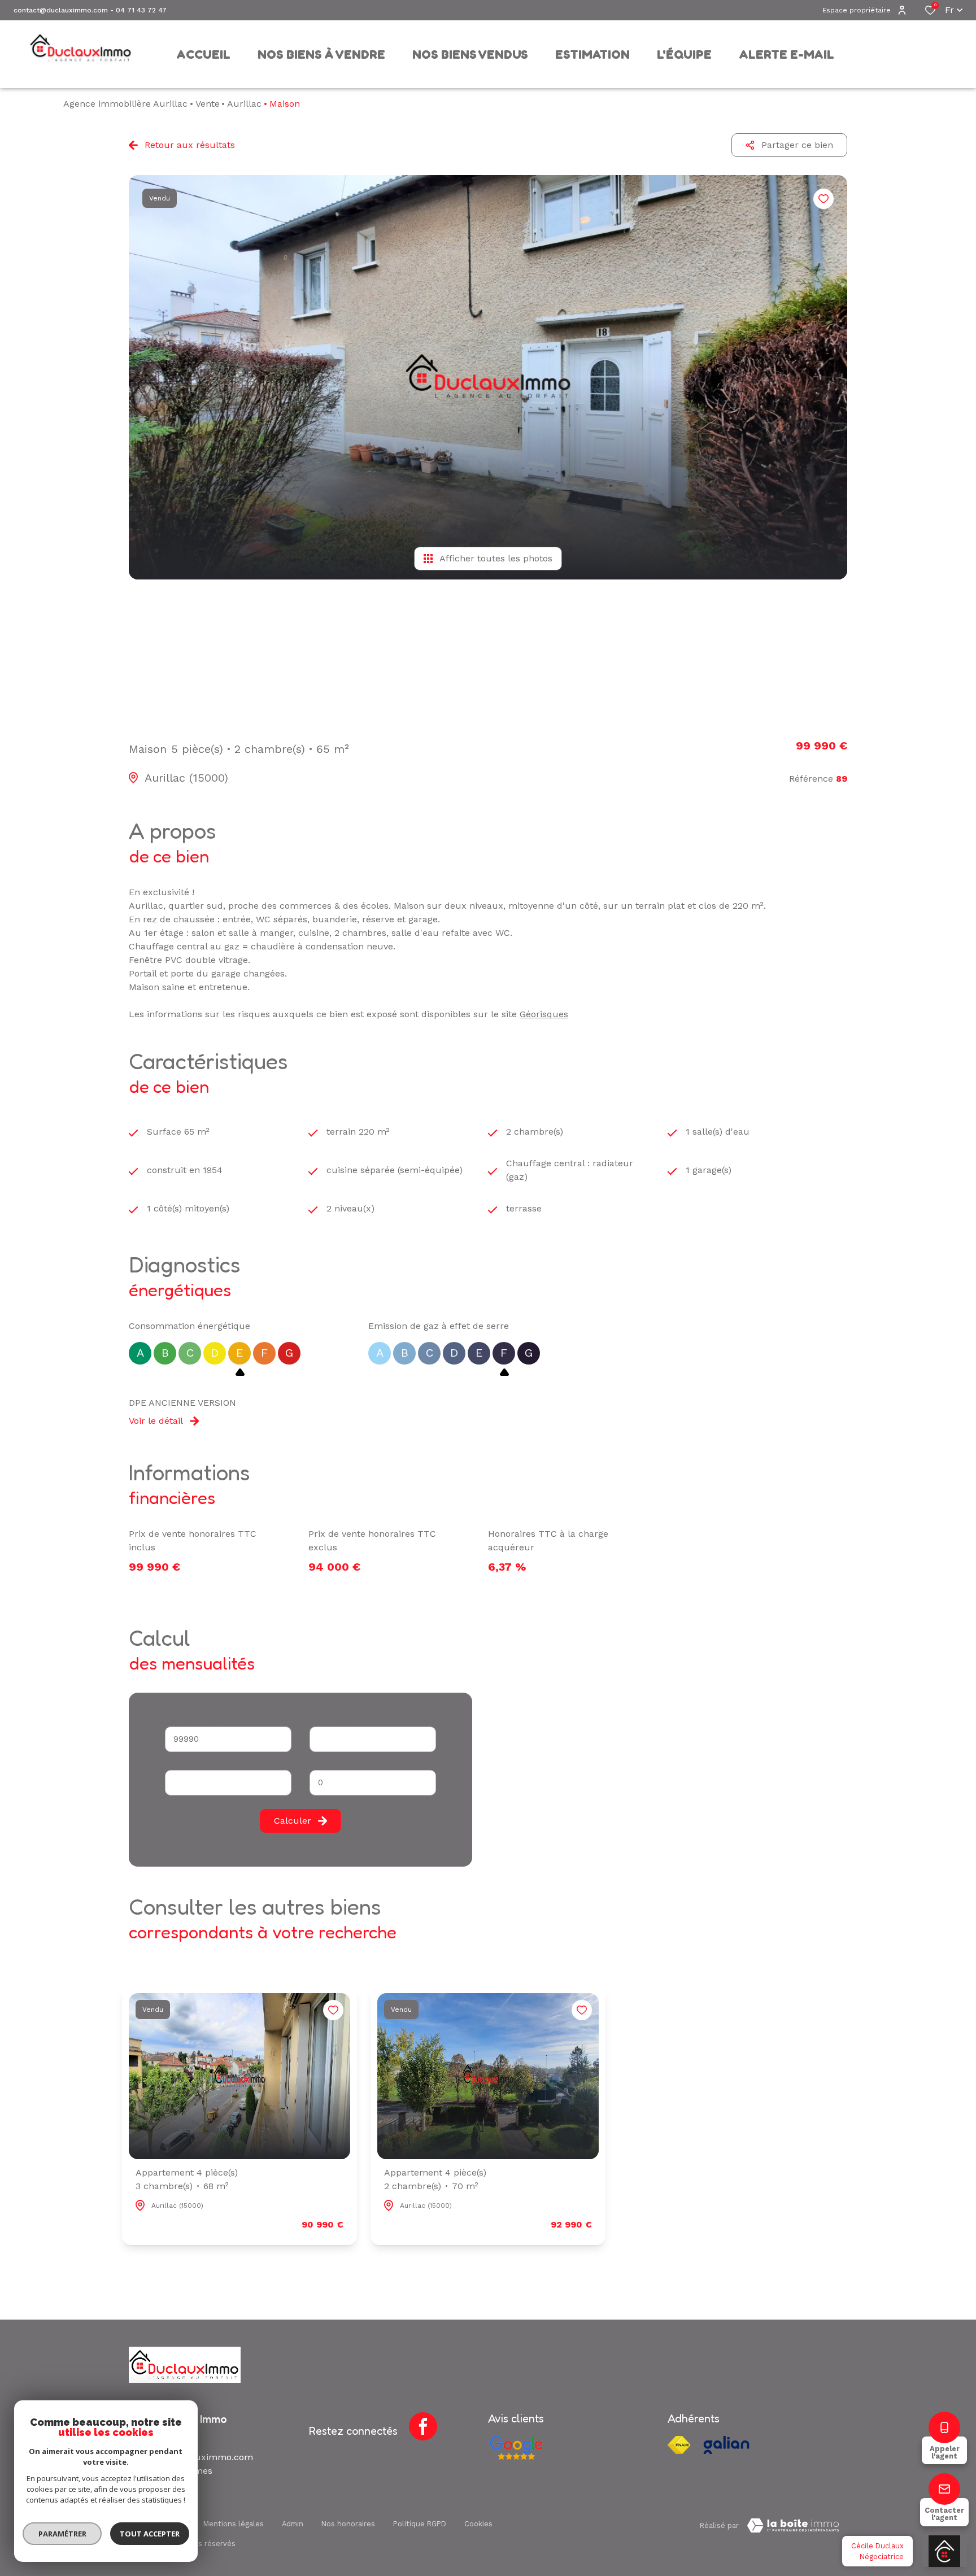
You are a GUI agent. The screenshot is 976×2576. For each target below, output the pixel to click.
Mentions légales (234, 2524)
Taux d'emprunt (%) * (348, 1764)
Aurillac (244, 104)
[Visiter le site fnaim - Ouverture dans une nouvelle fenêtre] (679, 2445)
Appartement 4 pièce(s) (187, 2179)
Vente (208, 104)
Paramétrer (62, 2534)
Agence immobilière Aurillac (125, 104)
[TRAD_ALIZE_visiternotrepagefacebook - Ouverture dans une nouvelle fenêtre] (423, 2426)
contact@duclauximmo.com (61, 10)
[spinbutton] (373, 1783)
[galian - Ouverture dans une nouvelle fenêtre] (726, 2445)
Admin (293, 2524)
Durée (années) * (340, 1720)
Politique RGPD (420, 2524)
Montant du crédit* (199, 1720)
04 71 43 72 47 (141, 10)
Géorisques (544, 1014)
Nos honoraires (348, 2524)
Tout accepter (150, 2534)
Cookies (478, 2524)
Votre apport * (191, 1764)
